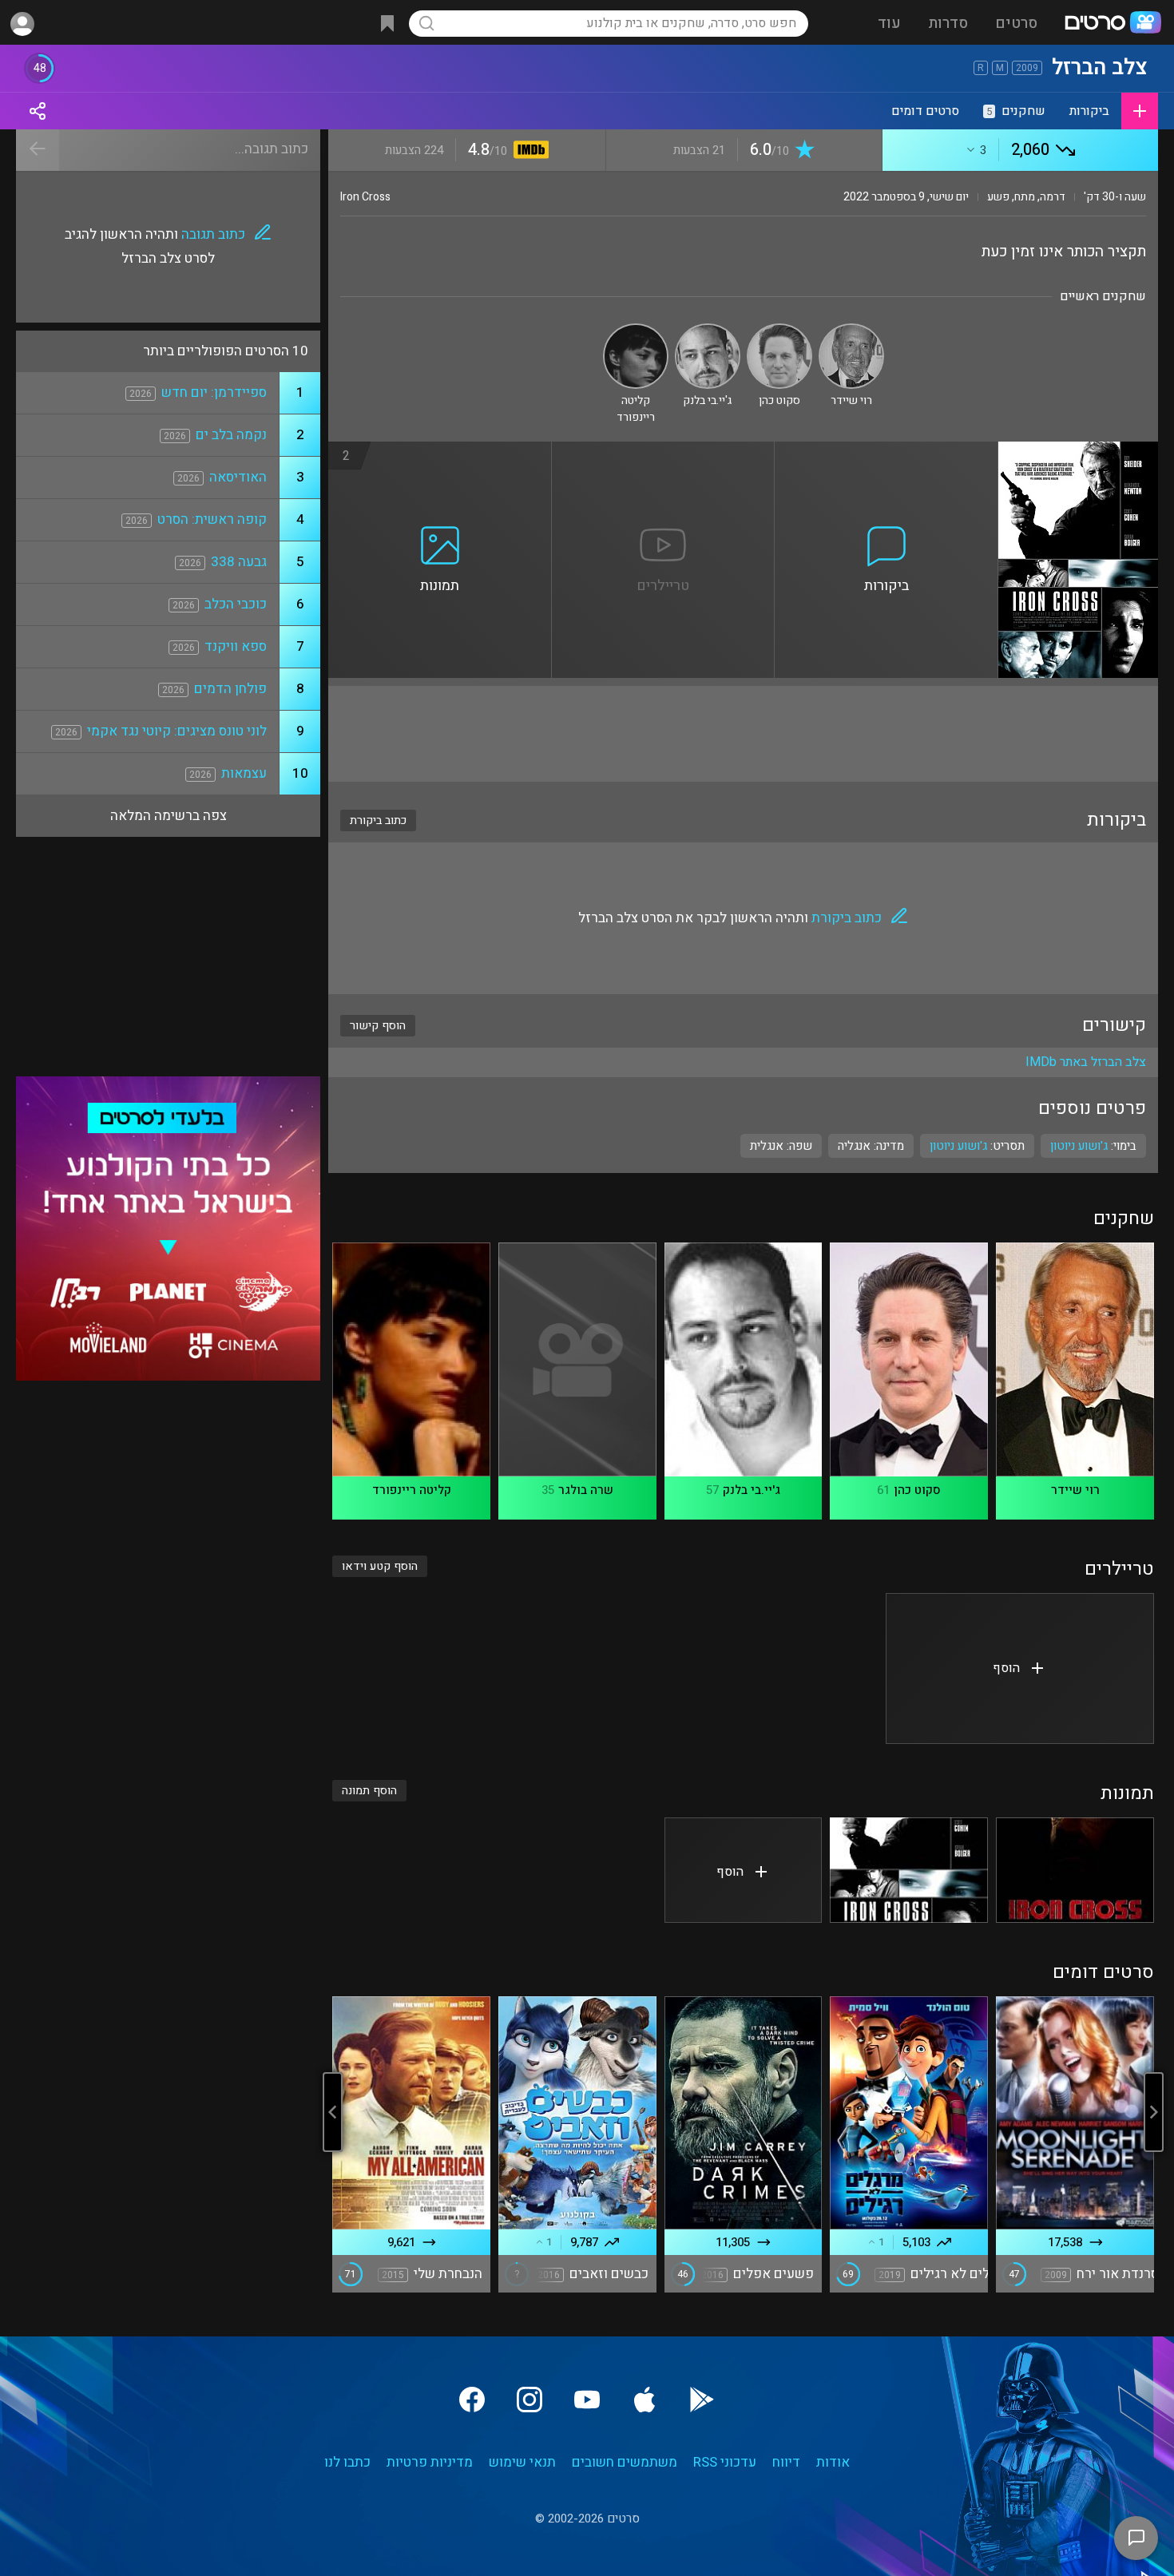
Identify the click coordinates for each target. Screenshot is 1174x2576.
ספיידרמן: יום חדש (214, 392)
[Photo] (1075, 1870)
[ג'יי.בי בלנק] (708, 330)
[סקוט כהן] (779, 330)
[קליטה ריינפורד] (636, 330)
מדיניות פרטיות (430, 2462)
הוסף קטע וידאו (380, 1566)
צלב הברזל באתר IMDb (1086, 1062)
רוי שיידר (1075, 1490)
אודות (833, 2462)
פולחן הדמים (230, 689)
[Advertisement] (743, 734)
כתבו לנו (347, 2462)
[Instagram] (529, 2400)
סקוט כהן (917, 1490)
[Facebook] (472, 2400)
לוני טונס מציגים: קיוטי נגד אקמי (177, 731)
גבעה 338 (239, 562)
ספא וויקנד (236, 646)
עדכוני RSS (725, 2462)
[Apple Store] (645, 2400)
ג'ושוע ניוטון (958, 1146)
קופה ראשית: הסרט (212, 519)
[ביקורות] (886, 451)
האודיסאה (238, 477)
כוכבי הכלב (236, 604)
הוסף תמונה (369, 1791)
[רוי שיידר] (851, 330)
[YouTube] (587, 2400)
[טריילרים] (664, 451)
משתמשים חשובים (625, 2462)
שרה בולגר (586, 1490)
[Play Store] (702, 2400)
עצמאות (244, 773)
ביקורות (1089, 111)
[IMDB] (528, 151)
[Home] (1113, 24)
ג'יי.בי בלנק (752, 1490)
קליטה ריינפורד (412, 1490)
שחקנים (1016, 111)
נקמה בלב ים (231, 435)
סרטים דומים (925, 111)
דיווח (786, 2462)
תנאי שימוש (522, 2462)
